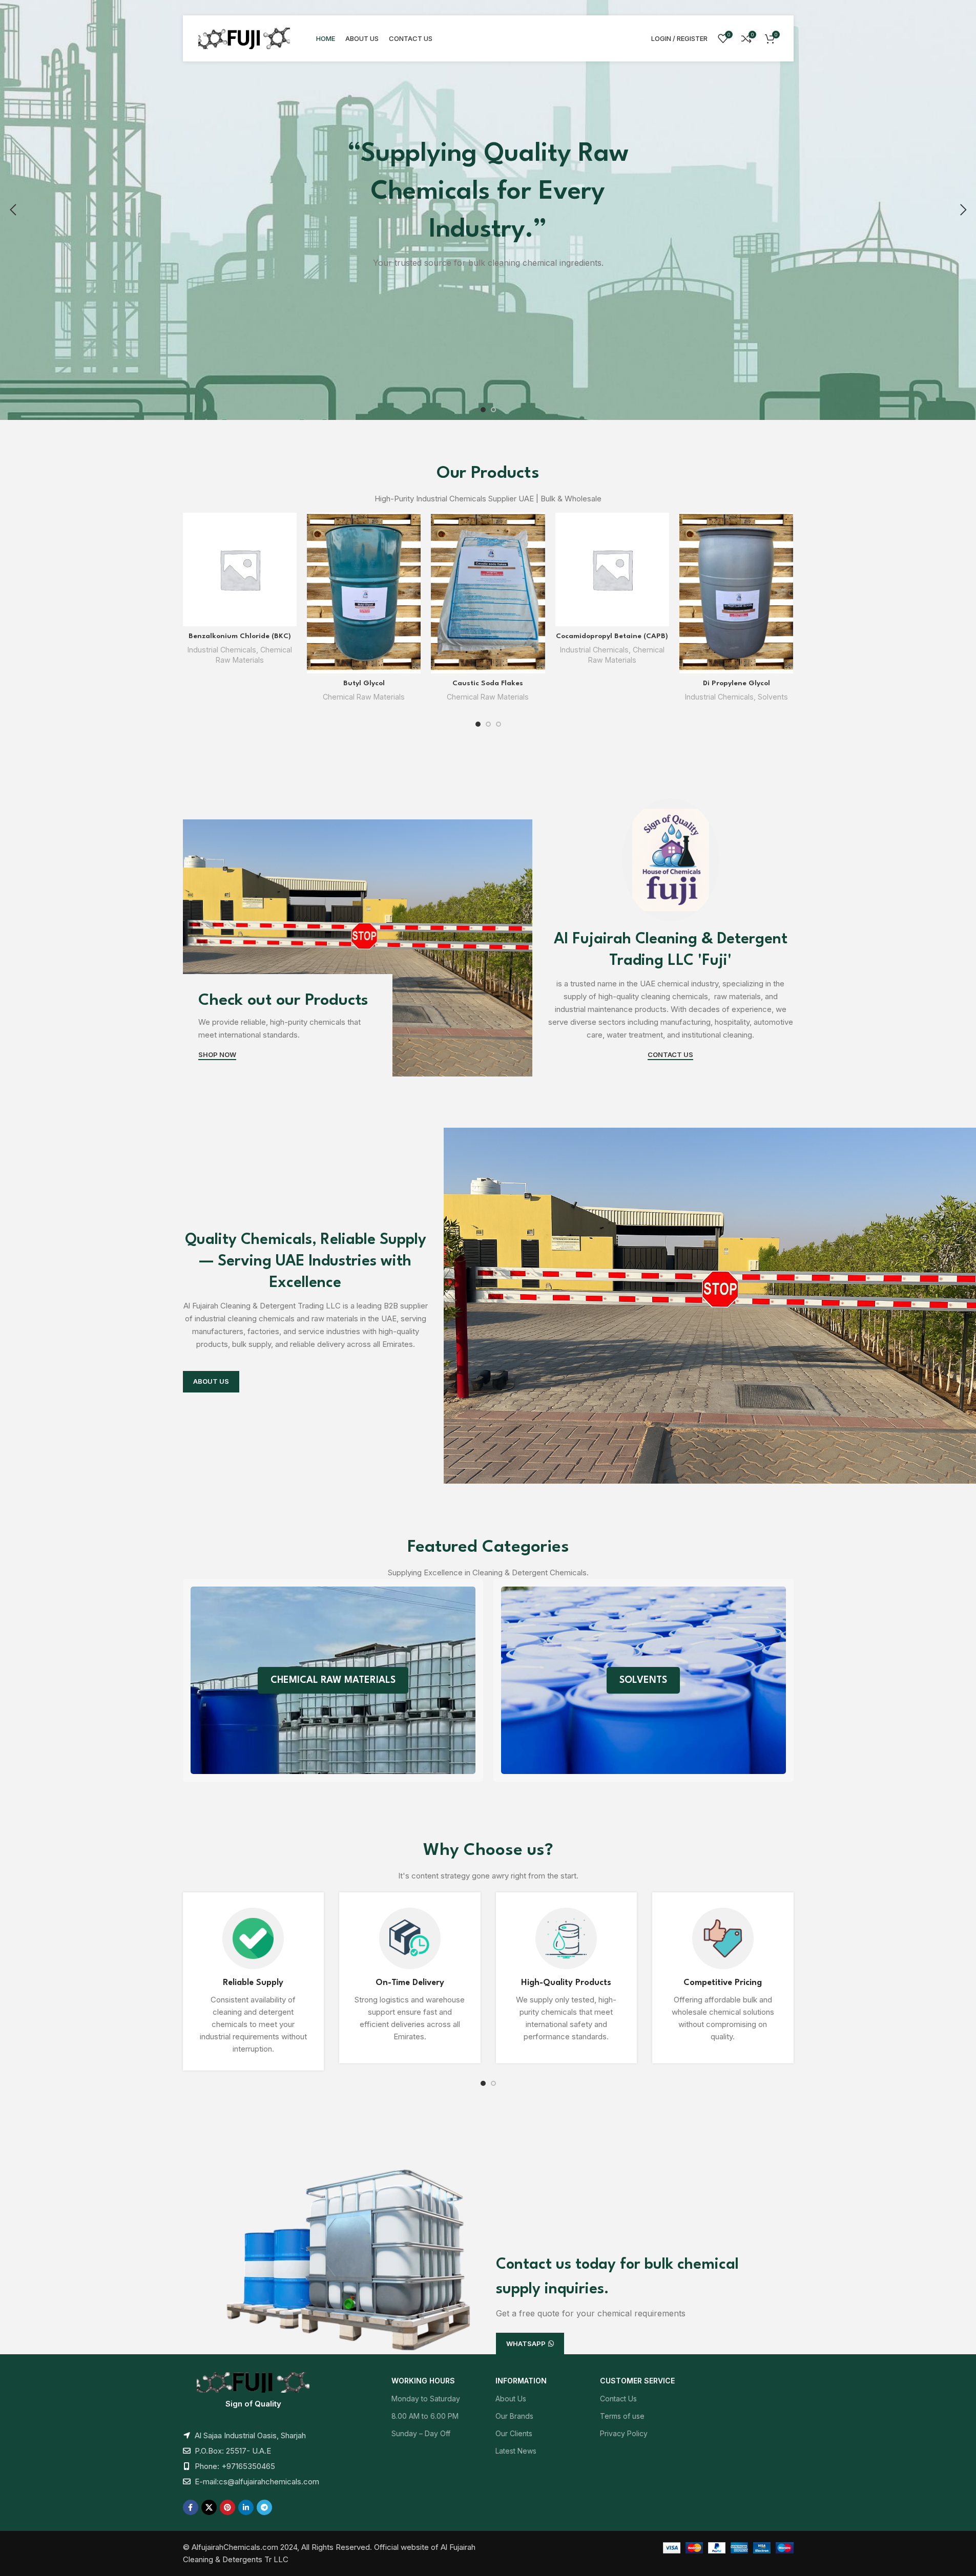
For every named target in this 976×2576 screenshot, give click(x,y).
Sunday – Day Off (421, 2433)
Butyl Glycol (364, 683)
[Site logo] (244, 38)
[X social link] (209, 2507)
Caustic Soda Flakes (488, 683)
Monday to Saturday (426, 2399)
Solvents (773, 697)
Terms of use (622, 2416)
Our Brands (514, 2416)
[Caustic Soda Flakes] (488, 593)
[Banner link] (358, 948)
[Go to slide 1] (483, 410)
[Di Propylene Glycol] (736, 593)
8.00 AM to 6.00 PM (425, 2416)
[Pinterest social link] (227, 2507)
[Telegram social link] (264, 2507)
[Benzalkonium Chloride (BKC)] (240, 569)
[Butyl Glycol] (364, 593)
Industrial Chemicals (222, 650)
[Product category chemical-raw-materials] (333, 1680)
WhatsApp (526, 2343)
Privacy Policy (624, 2433)
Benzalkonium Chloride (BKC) (240, 636)
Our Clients (514, 2433)
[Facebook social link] (191, 2507)
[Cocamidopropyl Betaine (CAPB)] (612, 569)
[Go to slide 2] (493, 410)
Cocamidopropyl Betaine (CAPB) (612, 636)
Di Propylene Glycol (736, 683)
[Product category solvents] (643, 1680)
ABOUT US (211, 1381)
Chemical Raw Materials (364, 697)
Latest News (516, 2451)
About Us (511, 2399)
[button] (13, 210)
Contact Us (618, 2399)
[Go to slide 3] (499, 724)
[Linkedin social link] (246, 2507)
